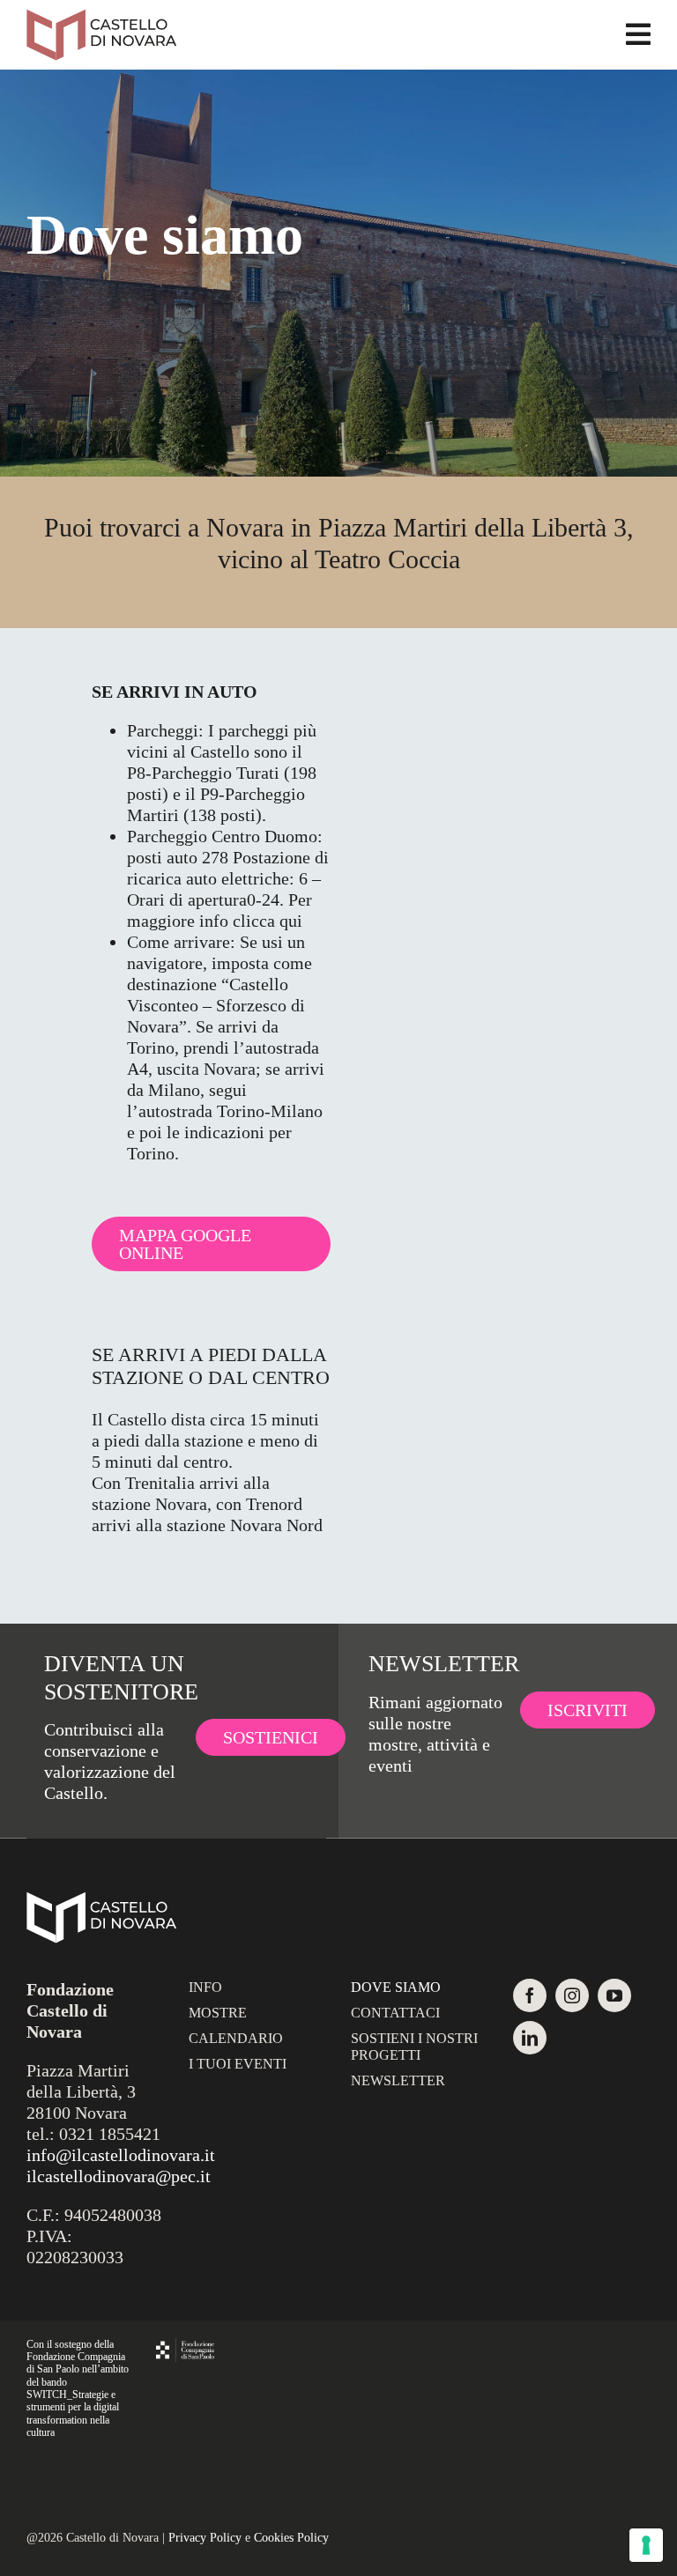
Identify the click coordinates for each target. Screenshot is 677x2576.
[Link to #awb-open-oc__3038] (638, 34)
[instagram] (572, 1995)
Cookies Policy (291, 2538)
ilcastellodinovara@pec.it (119, 2176)
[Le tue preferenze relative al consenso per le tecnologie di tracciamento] (646, 2545)
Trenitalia (160, 1483)
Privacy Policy (205, 2538)
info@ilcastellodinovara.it (121, 2155)
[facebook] (530, 1995)
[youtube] (614, 1995)
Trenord (274, 1504)
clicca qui (268, 921)
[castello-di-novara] (101, 18)
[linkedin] (530, 2038)
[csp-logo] (185, 2347)
